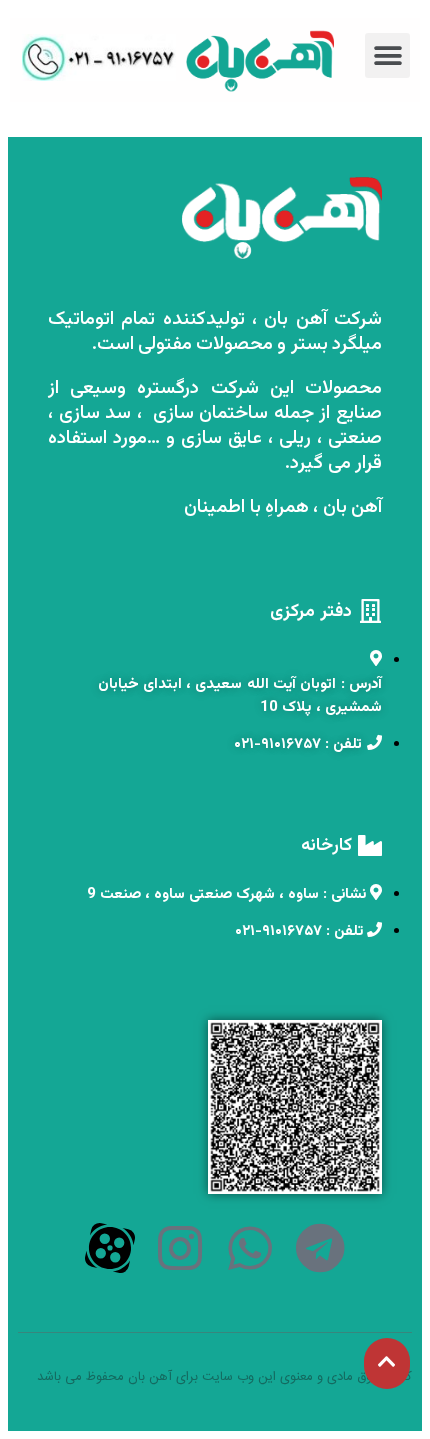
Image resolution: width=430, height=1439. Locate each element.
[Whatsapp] (250, 1248)
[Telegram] (320, 1248)
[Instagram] (180, 1248)
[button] (387, 55)
